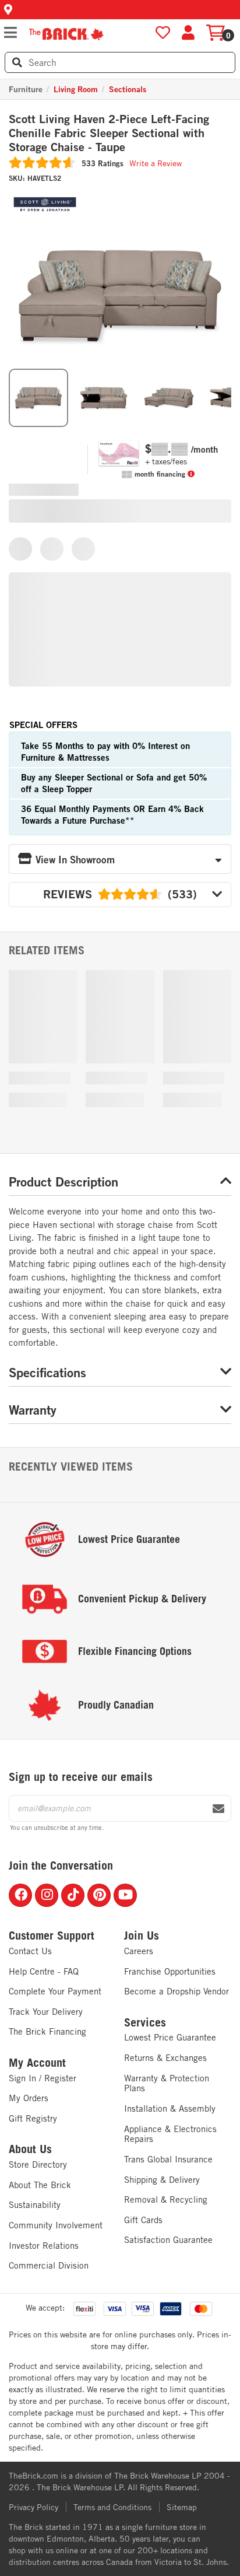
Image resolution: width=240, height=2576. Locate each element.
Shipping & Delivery (162, 2180)
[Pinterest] (99, 1895)
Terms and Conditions (112, 2507)
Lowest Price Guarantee (170, 2037)
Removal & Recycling (166, 2199)
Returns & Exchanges (165, 2058)
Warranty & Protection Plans (167, 2083)
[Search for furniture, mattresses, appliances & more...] (17, 62)
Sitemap (182, 2507)
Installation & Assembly (170, 2108)
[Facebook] (20, 1895)
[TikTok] (73, 1895)
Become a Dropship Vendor (177, 1991)
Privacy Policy (33, 2507)
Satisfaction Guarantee (168, 2240)
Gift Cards (143, 2220)
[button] (120, 10)
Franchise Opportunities (170, 1971)
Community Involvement (56, 2225)
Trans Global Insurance (168, 2159)
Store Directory (38, 2164)
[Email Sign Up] (218, 1809)
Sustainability (35, 2205)
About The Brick (40, 2185)
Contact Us (30, 1951)
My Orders (29, 2098)
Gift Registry (33, 2118)
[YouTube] (125, 1895)
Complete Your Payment (55, 1991)
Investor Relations (44, 2246)
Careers (139, 1951)
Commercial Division (49, 2265)
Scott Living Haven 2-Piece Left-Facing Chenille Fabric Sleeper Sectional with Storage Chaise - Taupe (109, 133)
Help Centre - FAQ (44, 1971)
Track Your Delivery (46, 2012)
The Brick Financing (47, 2031)
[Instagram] (47, 1895)
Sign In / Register (43, 2078)
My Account (37, 2063)
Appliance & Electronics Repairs (170, 2134)
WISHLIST (163, 33)
